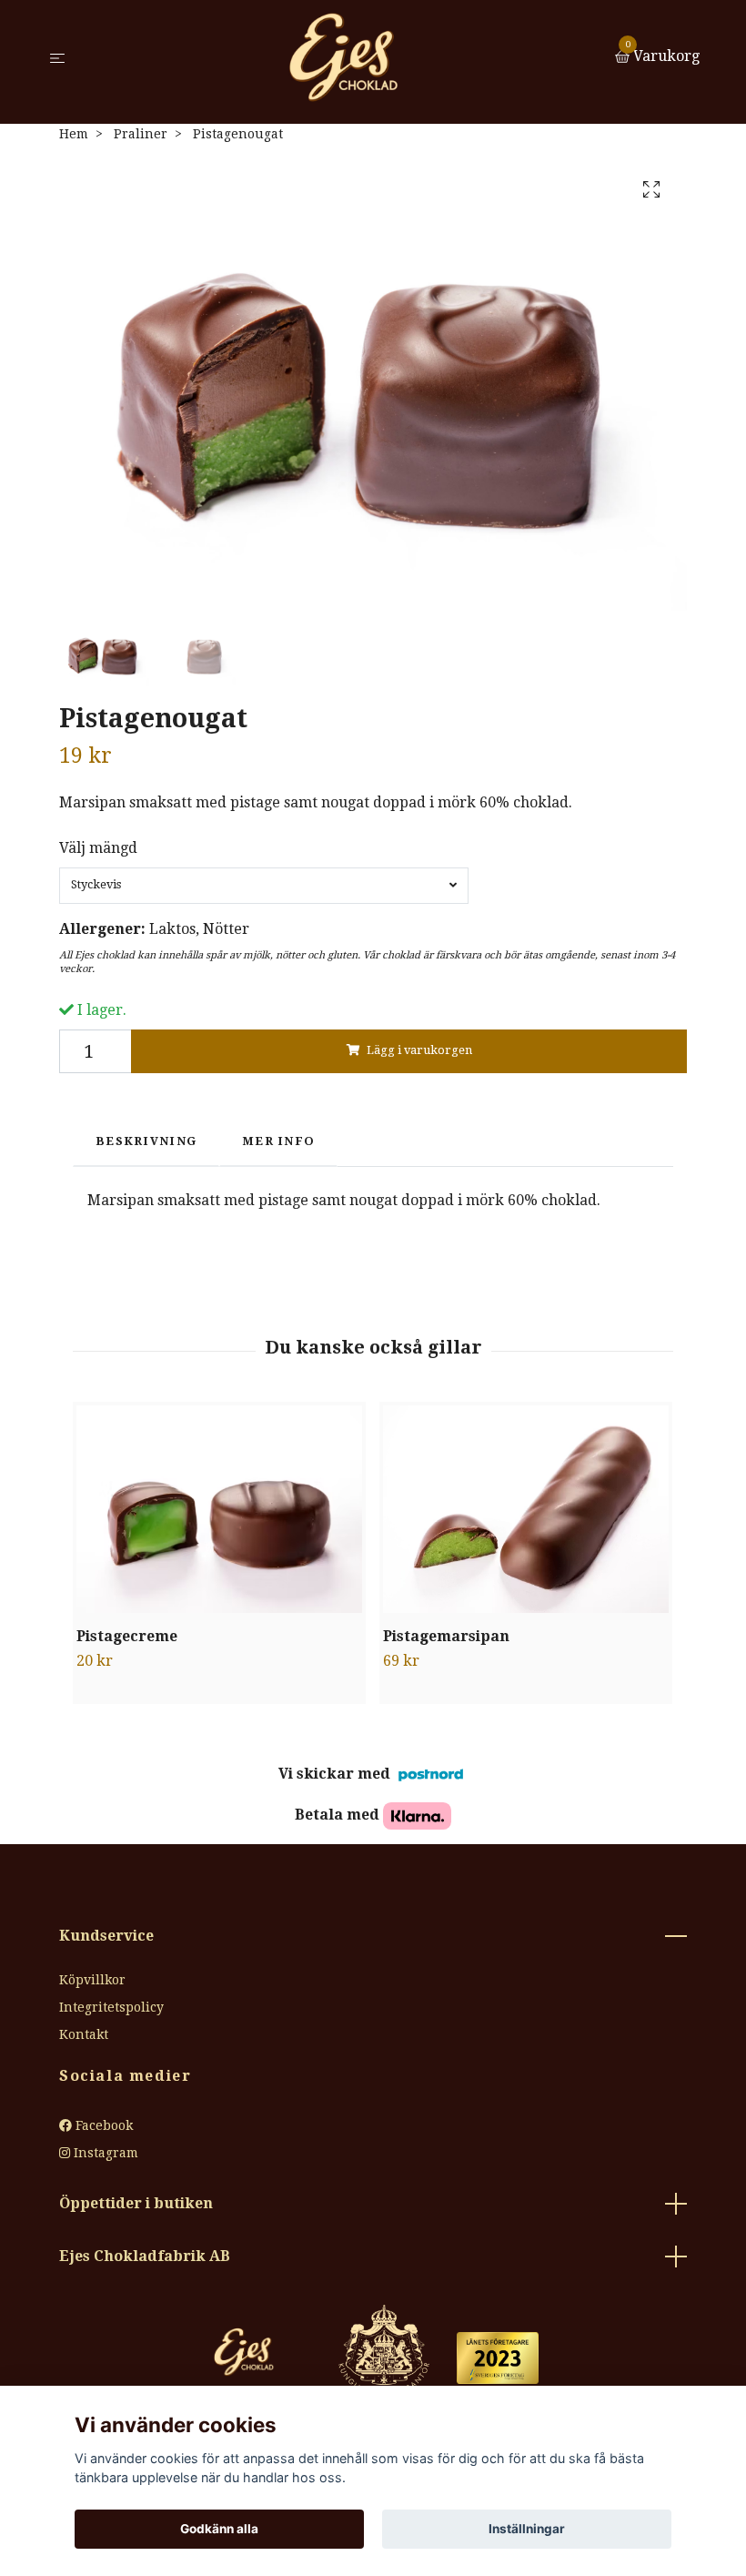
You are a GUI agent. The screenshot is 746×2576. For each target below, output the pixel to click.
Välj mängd (98, 848)
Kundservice (106, 1936)
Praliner (141, 134)
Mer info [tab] (278, 1141)
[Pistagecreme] (219, 1509)
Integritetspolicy (111, 2007)
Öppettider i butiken (136, 2203)
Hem (74, 134)
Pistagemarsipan (446, 1636)
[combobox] (264, 886)
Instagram (104, 2153)
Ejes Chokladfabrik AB (145, 2256)
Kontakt (84, 2034)
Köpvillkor (92, 1980)
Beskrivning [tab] (146, 1141)
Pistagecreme (127, 1636)
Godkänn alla (219, 2529)
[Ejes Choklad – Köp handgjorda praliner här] (343, 57)
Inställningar (527, 2529)
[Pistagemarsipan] (526, 1509)
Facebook (102, 2125)
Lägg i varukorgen (419, 1050)
